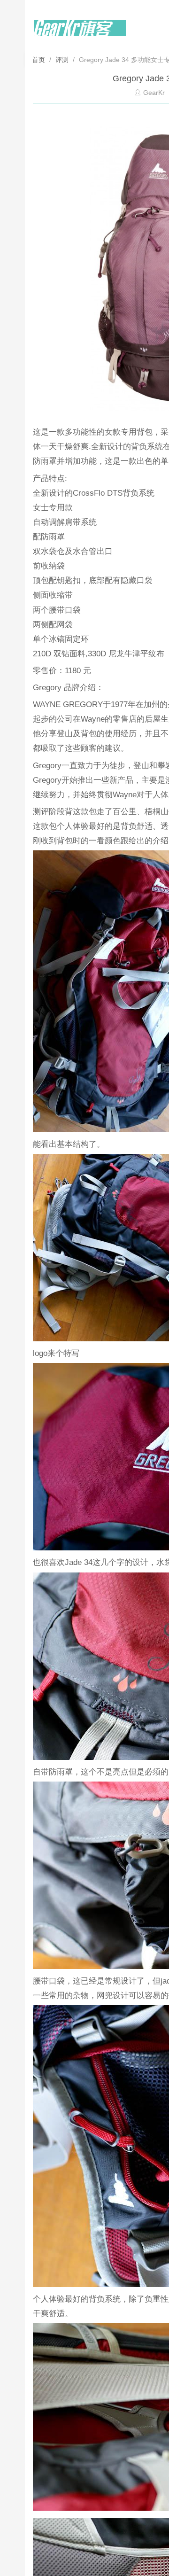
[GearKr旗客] (80, 33)
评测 (62, 60)
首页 (39, 60)
